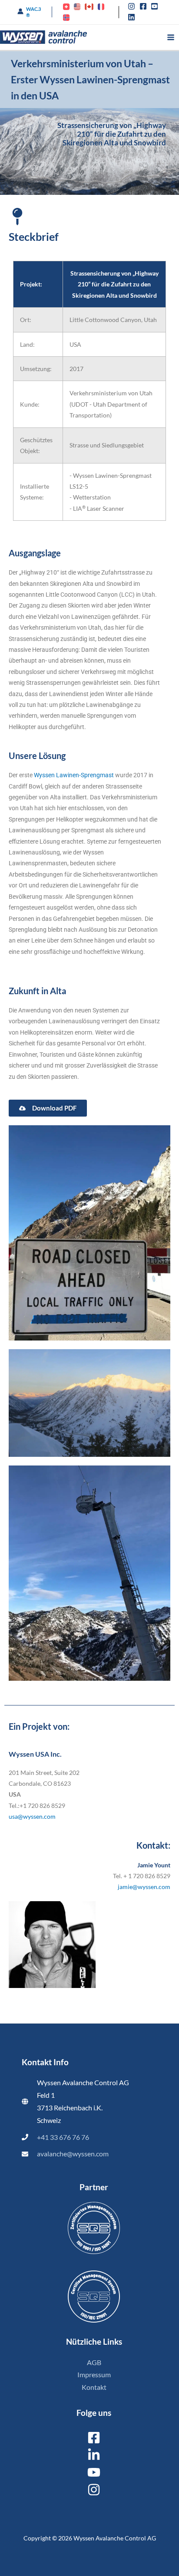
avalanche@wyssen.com (73, 2154)
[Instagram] (94, 2490)
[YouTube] (94, 2472)
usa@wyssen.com (32, 1816)
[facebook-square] (144, 6)
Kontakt (94, 2387)
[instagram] (133, 6)
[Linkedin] (94, 2455)
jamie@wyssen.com (144, 1887)
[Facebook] (94, 2438)
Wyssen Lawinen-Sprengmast (74, 775)
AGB (94, 2362)
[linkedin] (133, 17)
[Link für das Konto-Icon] (20, 11)
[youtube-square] (156, 6)
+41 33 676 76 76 (63, 2137)
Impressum (94, 2375)
